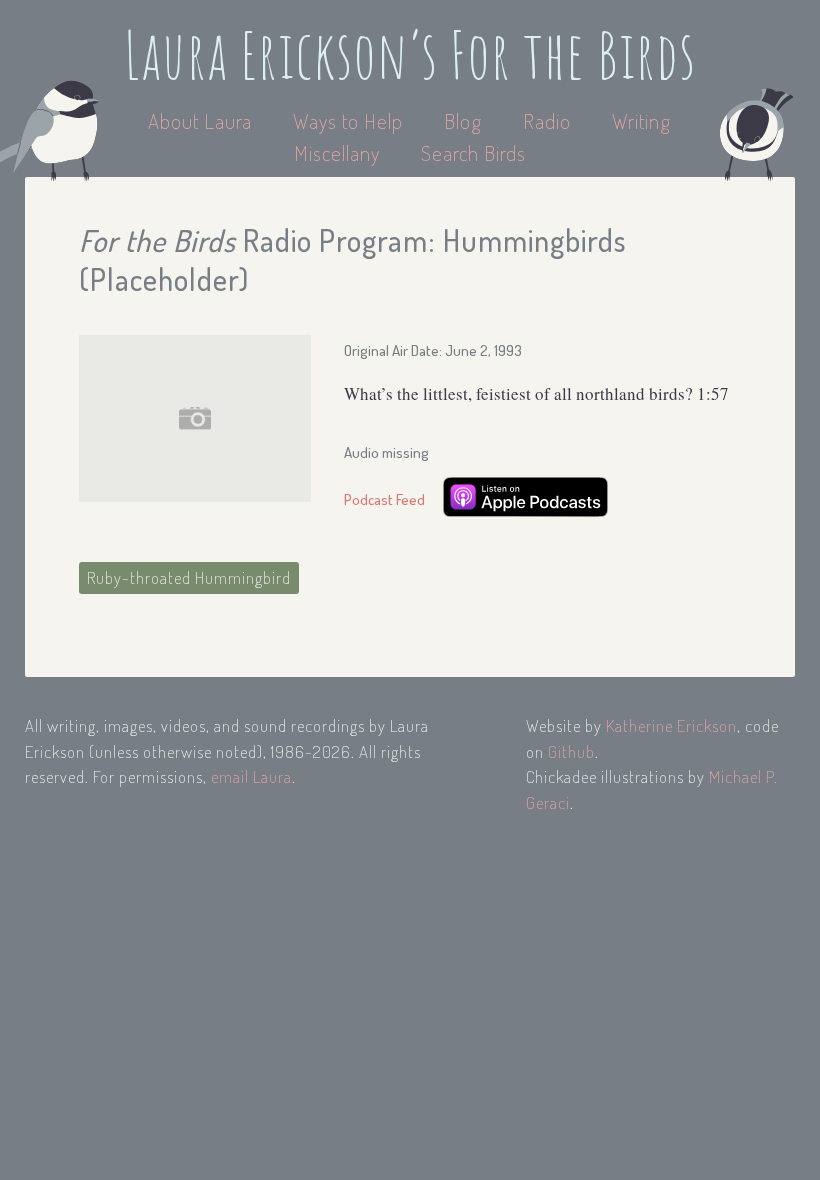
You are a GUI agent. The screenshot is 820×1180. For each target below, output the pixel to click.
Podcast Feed (384, 499)
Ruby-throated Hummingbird (189, 577)
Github (571, 751)
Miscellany (337, 152)
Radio (549, 120)
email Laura (251, 776)
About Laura (202, 120)
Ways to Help (350, 120)
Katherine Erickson (671, 725)
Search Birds (473, 152)
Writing (641, 120)
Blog (463, 120)
